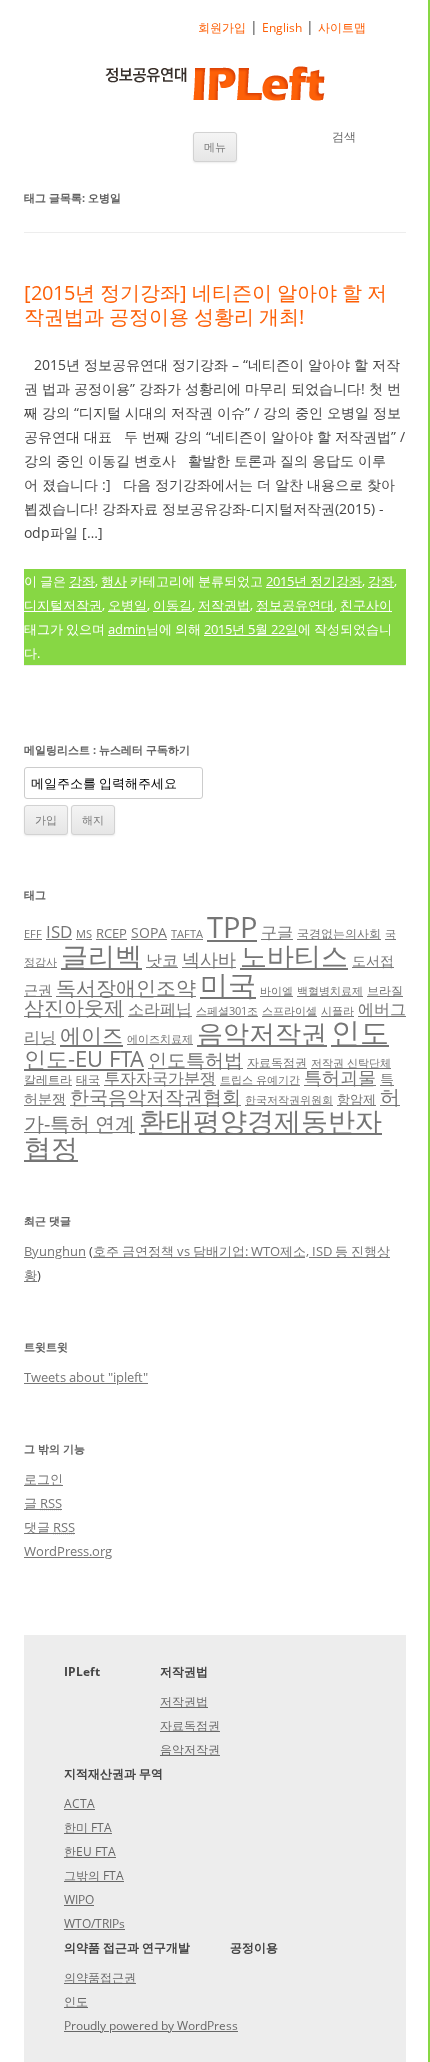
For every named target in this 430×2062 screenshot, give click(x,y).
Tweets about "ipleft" (86, 1377)
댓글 (49, 1527)
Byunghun (55, 1251)
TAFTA (187, 934)
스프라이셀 (289, 1011)
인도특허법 (195, 1059)
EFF (33, 934)
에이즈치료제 (160, 1039)
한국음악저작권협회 (155, 1096)
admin (127, 629)
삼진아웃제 (74, 1007)
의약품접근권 (100, 1977)
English (282, 27)
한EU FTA (90, 1851)
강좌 (82, 581)
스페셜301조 (227, 1011)
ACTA (79, 1803)
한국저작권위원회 (289, 1100)
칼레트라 (48, 1079)
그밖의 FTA (94, 1875)
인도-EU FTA (84, 1058)
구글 (277, 932)
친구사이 (366, 605)
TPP (232, 927)
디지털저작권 (63, 605)
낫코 (162, 960)
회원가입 (222, 27)
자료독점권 (277, 1062)
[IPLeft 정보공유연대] (215, 87)
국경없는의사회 (339, 933)
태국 (88, 1079)
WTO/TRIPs (94, 1923)
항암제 (356, 1099)
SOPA (149, 932)
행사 (114, 581)
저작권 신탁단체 (351, 1063)
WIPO (79, 1899)
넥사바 (209, 959)
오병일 (127, 605)
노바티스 (294, 955)
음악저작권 (262, 1033)
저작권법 (224, 605)
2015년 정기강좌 (314, 581)
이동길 (172, 605)
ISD (59, 931)
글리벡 (101, 955)
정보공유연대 (295, 605)
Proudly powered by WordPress (151, 2025)
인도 (360, 1031)
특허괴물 (340, 1077)
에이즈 (91, 1035)
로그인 (43, 1479)
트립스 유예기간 (260, 1080)
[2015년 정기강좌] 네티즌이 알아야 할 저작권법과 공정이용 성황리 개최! (205, 304)
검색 (344, 136)
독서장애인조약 (126, 987)
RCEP (111, 933)
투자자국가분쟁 (160, 1078)
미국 (228, 984)
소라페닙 (160, 1009)
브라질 (385, 990)
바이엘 (276, 991)
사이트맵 (342, 27)
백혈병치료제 (330, 991)
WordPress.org (68, 1551)
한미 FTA (88, 1827)
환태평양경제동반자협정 (203, 1134)
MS (84, 934)
